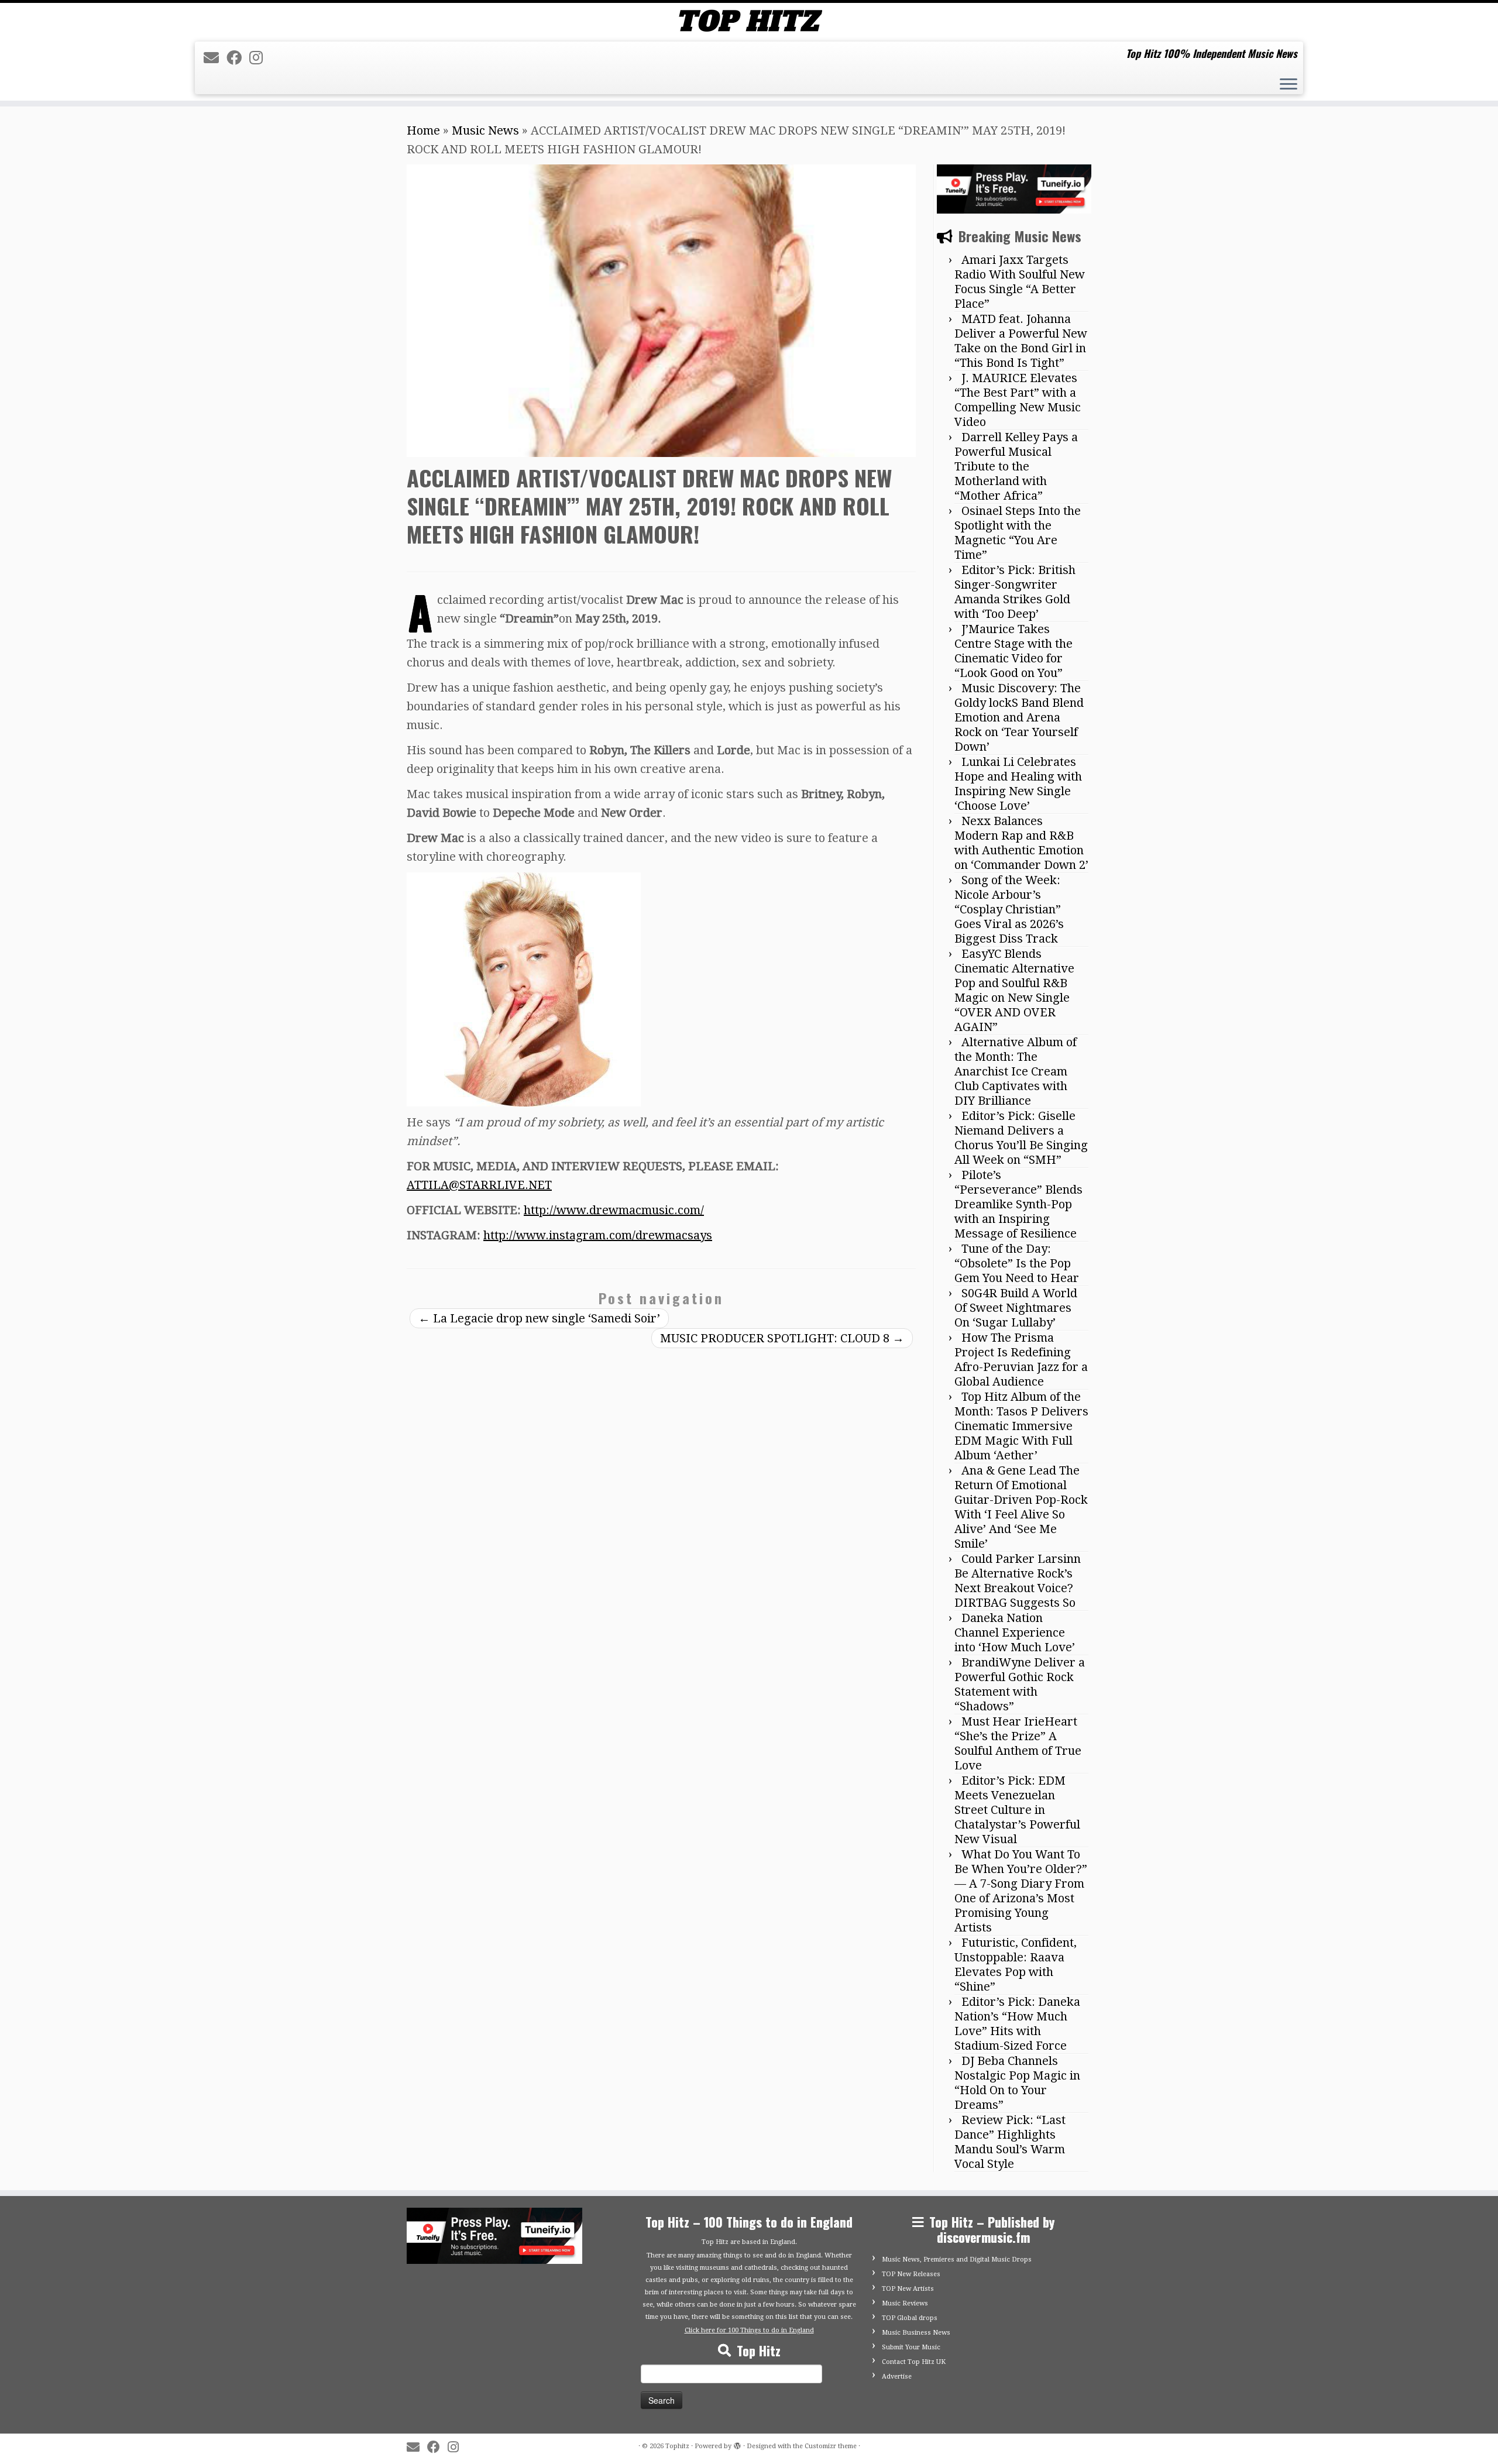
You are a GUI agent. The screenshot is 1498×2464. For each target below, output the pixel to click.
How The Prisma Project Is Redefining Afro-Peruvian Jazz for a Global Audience (1021, 1360)
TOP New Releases (911, 2274)
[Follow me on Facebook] (238, 58)
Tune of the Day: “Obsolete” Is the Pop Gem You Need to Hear (1017, 1263)
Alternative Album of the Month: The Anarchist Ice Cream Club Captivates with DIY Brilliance (1016, 1071)
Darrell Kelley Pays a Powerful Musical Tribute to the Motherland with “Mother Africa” (1016, 466)
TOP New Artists (908, 2289)
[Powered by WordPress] (737, 2444)
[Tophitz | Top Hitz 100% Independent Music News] (749, 21)
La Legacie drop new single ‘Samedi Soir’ (539, 1318)
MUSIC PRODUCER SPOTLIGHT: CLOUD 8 (782, 1338)
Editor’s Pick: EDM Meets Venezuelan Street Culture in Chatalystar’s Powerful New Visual (1017, 1810)
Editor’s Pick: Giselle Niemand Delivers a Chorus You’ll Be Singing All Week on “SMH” (1021, 1138)
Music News (485, 130)
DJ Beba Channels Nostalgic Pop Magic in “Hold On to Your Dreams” (1017, 2083)
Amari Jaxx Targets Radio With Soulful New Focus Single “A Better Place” (1020, 282)
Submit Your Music (911, 2347)
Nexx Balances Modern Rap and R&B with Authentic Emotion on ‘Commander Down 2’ (1021, 843)
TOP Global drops (910, 2318)
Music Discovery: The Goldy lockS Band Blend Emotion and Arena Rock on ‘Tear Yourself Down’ (1019, 717)
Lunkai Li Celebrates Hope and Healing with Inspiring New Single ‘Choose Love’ (1018, 784)
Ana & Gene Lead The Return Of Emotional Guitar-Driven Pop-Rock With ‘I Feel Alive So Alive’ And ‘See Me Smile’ (1021, 1507)
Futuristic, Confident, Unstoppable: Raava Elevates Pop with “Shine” (1016, 1965)
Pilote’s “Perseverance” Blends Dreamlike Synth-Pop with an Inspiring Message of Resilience (1018, 1204)
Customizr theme (831, 2446)
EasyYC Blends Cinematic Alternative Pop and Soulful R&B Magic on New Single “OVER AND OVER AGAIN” (1014, 990)
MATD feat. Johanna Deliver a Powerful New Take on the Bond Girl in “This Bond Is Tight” (1021, 341)
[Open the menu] (1289, 85)
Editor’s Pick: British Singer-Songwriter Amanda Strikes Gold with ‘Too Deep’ (1015, 592)
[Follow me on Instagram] (260, 58)
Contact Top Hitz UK (914, 2362)
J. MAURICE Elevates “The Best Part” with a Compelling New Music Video (1018, 400)
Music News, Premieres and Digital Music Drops (957, 2259)
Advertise (897, 2377)
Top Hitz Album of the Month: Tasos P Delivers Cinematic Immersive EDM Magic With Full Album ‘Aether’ (1021, 1426)
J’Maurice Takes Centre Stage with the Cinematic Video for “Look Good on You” (1013, 651)
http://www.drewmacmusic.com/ (614, 1210)
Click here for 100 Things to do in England (749, 2330)
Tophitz (677, 2446)
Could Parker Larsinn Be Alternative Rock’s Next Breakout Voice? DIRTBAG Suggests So (1018, 1581)
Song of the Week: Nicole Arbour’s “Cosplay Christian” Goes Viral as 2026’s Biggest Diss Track (1009, 909)
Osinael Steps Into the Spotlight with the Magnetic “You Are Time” (1018, 533)
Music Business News (916, 2333)
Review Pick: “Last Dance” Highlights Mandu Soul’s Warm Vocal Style (1010, 2142)
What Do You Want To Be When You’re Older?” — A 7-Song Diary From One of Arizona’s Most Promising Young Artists (1021, 1891)
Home (423, 130)
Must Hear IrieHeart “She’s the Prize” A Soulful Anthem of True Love (1018, 1743)
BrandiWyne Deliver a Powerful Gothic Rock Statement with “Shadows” (1020, 1684)
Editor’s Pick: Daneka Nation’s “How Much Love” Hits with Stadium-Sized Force (1017, 2024)
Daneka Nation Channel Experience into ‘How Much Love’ (1015, 1633)
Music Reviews (905, 2303)
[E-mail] (215, 58)
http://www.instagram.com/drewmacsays (598, 1235)
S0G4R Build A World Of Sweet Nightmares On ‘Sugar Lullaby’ (1016, 1308)
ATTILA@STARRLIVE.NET (479, 1185)
